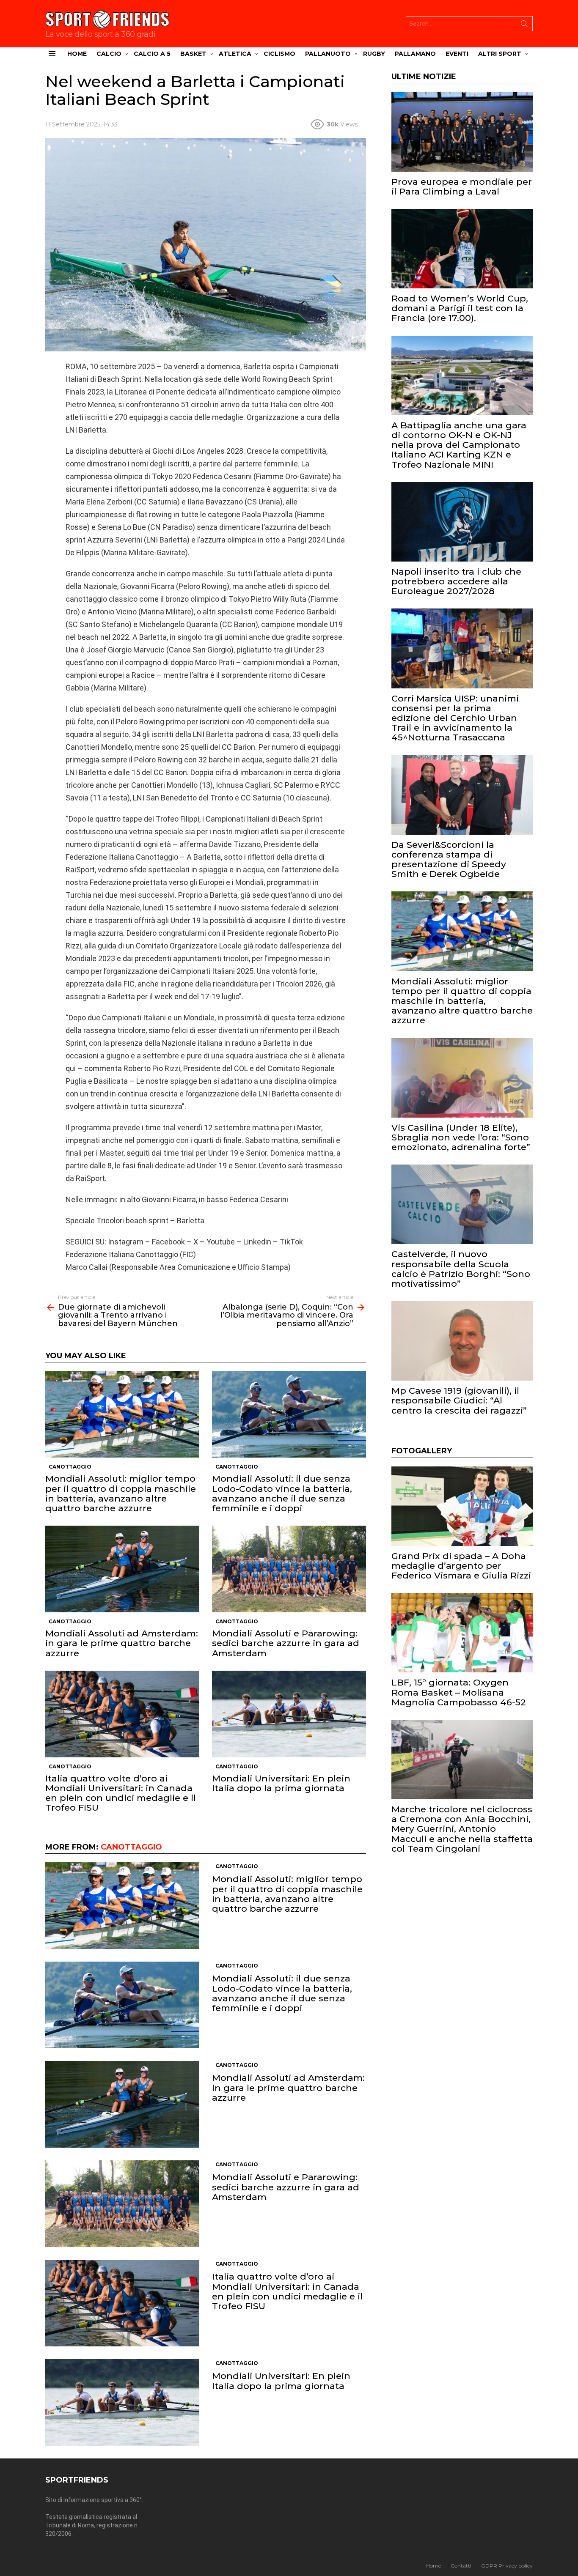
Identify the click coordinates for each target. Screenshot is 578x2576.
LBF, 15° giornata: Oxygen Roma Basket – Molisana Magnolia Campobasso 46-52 (459, 1692)
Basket (193, 54)
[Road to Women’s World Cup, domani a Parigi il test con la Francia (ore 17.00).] (462, 249)
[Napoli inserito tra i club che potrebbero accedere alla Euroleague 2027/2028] (462, 522)
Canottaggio (70, 1467)
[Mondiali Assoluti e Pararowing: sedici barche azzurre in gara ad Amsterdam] (289, 1569)
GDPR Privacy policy (507, 2566)
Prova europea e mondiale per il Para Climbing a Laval (462, 186)
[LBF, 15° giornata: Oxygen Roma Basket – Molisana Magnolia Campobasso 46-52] (462, 1633)
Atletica (235, 54)
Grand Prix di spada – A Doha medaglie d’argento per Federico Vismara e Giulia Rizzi (461, 1566)
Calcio (109, 54)
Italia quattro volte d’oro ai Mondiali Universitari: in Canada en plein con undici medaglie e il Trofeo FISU (121, 1793)
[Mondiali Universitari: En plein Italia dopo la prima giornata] (289, 1714)
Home (77, 54)
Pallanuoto (328, 54)
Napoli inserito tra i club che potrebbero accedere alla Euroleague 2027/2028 (456, 581)
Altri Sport (500, 54)
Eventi (457, 54)
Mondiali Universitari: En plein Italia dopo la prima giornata (281, 1783)
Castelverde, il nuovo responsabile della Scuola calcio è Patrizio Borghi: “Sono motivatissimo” (461, 1269)
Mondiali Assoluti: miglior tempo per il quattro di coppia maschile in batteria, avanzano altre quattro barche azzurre (121, 1493)
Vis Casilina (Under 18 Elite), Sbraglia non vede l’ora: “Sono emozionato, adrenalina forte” (461, 1137)
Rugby (374, 54)
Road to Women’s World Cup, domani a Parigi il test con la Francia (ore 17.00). (460, 308)
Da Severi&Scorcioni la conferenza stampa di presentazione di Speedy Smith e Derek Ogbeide (449, 859)
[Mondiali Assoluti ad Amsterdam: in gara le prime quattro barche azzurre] (122, 1569)
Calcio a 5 (152, 54)
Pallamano (415, 54)
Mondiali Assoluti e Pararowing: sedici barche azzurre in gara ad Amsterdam (286, 1643)
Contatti (461, 2566)
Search (524, 25)
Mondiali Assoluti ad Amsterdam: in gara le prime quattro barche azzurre (122, 1643)
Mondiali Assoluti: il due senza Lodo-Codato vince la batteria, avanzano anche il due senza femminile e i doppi (282, 1493)
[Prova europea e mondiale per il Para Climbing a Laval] (462, 132)
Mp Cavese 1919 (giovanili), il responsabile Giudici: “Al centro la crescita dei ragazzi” (459, 1400)
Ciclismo (279, 54)
